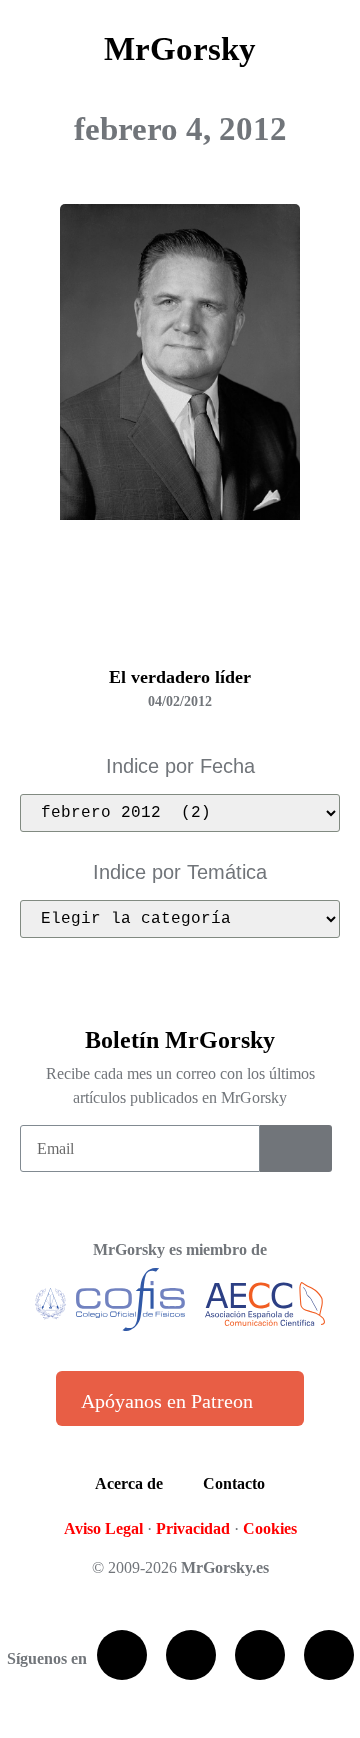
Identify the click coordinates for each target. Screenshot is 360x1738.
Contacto (234, 1483)
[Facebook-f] (122, 1655)
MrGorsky (180, 49)
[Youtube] (260, 1655)
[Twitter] (191, 1655)
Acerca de (129, 1483)
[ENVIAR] (296, 1148)
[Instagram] (329, 1655)
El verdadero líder (180, 677)
